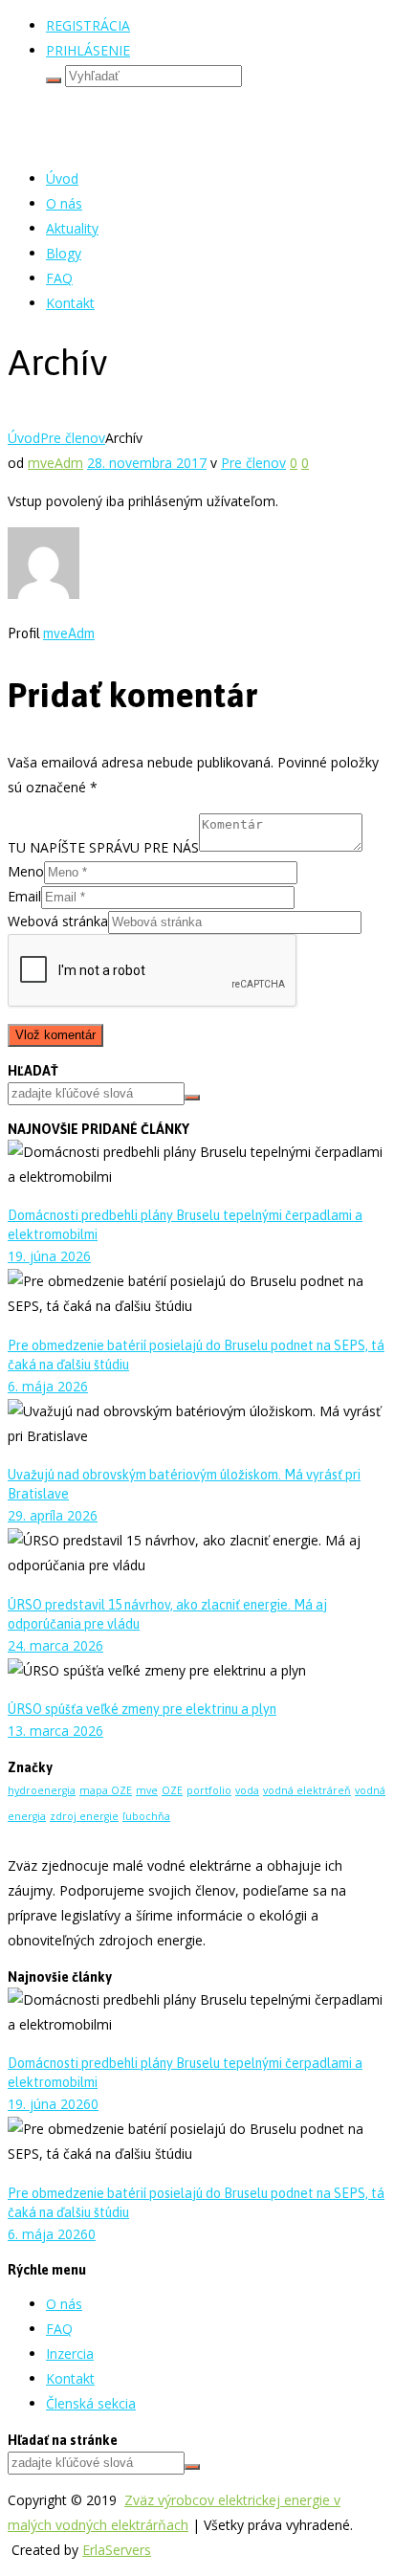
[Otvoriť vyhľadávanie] (54, 80)
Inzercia (70, 2354)
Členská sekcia (91, 2403)
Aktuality (72, 228)
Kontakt (70, 303)
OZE (172, 1790)
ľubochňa (146, 1816)
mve (147, 1790)
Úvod (62, 178)
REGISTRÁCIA (88, 25)
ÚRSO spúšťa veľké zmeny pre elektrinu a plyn (142, 1709)
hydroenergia (42, 1790)
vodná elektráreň (307, 1790)
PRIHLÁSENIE (88, 50)
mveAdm (55, 463)
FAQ (59, 278)
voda (247, 1790)
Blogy (64, 253)
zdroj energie (84, 1816)
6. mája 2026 (48, 1386)
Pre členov (73, 438)
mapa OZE (106, 1790)
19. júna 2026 (49, 1256)
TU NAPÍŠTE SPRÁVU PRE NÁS (103, 846)
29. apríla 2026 (53, 1515)
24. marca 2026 (55, 1645)
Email (24, 896)
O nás (64, 203)
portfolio (209, 1790)
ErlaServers (117, 2550)
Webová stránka (58, 921)
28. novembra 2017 (147, 463)
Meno (26, 871)
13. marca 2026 (55, 1731)
